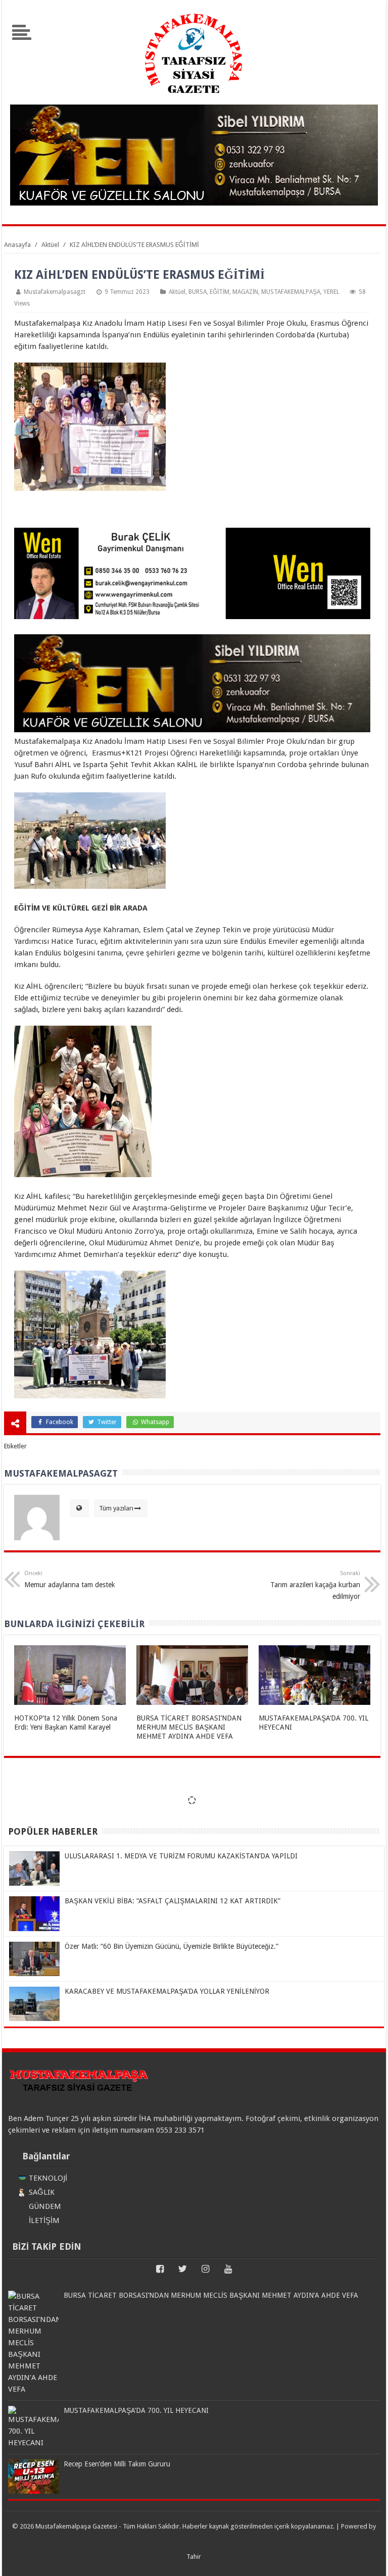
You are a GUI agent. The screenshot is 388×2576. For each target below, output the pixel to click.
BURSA (198, 292)
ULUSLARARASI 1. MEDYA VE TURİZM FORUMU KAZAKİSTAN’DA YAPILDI (181, 1856)
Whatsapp (154, 1422)
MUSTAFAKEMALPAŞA (291, 292)
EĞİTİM (220, 292)
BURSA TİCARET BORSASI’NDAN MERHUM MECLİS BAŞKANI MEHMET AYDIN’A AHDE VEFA (189, 1727)
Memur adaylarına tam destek (70, 1579)
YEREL (331, 292)
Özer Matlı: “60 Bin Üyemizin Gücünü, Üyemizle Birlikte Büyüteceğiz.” (172, 1946)
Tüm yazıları (116, 1508)
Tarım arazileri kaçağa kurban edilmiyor (315, 1585)
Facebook (59, 1422)
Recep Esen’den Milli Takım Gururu (117, 2464)
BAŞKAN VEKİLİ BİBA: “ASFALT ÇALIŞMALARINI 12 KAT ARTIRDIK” (173, 1901)
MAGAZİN (245, 292)
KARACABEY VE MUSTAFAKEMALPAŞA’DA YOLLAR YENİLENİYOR (167, 1991)
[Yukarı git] (368, 2558)
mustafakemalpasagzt (55, 292)
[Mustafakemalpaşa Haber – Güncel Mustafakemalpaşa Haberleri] (194, 98)
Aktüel (177, 292)
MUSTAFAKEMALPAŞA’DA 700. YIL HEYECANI (136, 2410)
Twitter (106, 1422)
